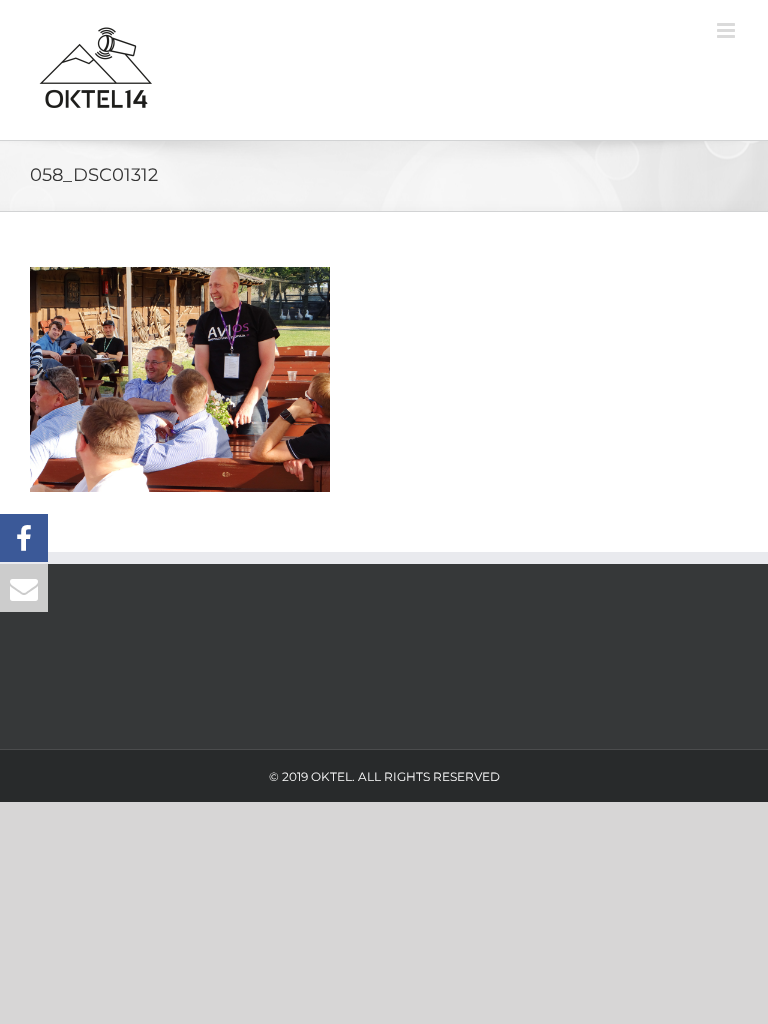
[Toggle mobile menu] (727, 30)
